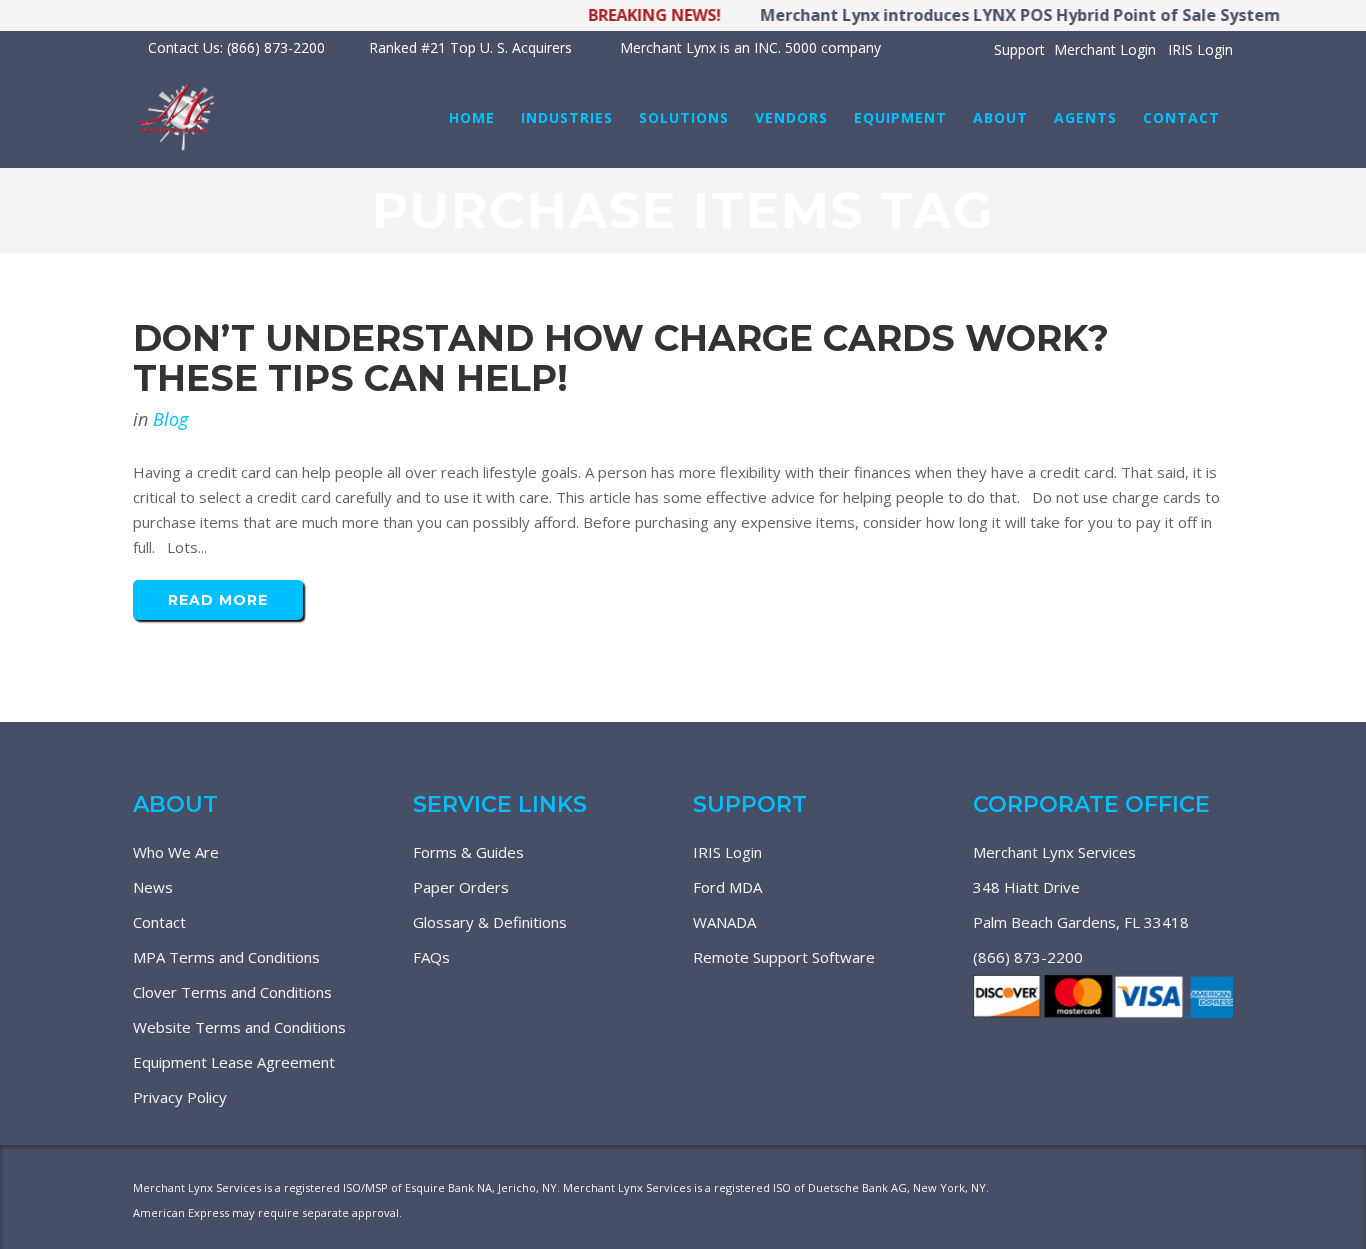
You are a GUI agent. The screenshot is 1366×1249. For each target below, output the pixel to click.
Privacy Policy (180, 1097)
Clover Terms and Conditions (232, 992)
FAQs (431, 957)
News (153, 887)
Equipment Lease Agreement (234, 1062)
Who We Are (176, 852)
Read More (218, 600)
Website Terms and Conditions (239, 1027)
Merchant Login (1105, 49)
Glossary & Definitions (490, 922)
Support (1019, 49)
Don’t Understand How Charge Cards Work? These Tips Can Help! (621, 358)
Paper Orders (461, 887)
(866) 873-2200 (1028, 957)
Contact (159, 922)
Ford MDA (727, 887)
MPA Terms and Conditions (226, 957)
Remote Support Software (784, 957)
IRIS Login (1200, 49)
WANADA (724, 922)
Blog (170, 419)
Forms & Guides (468, 852)
